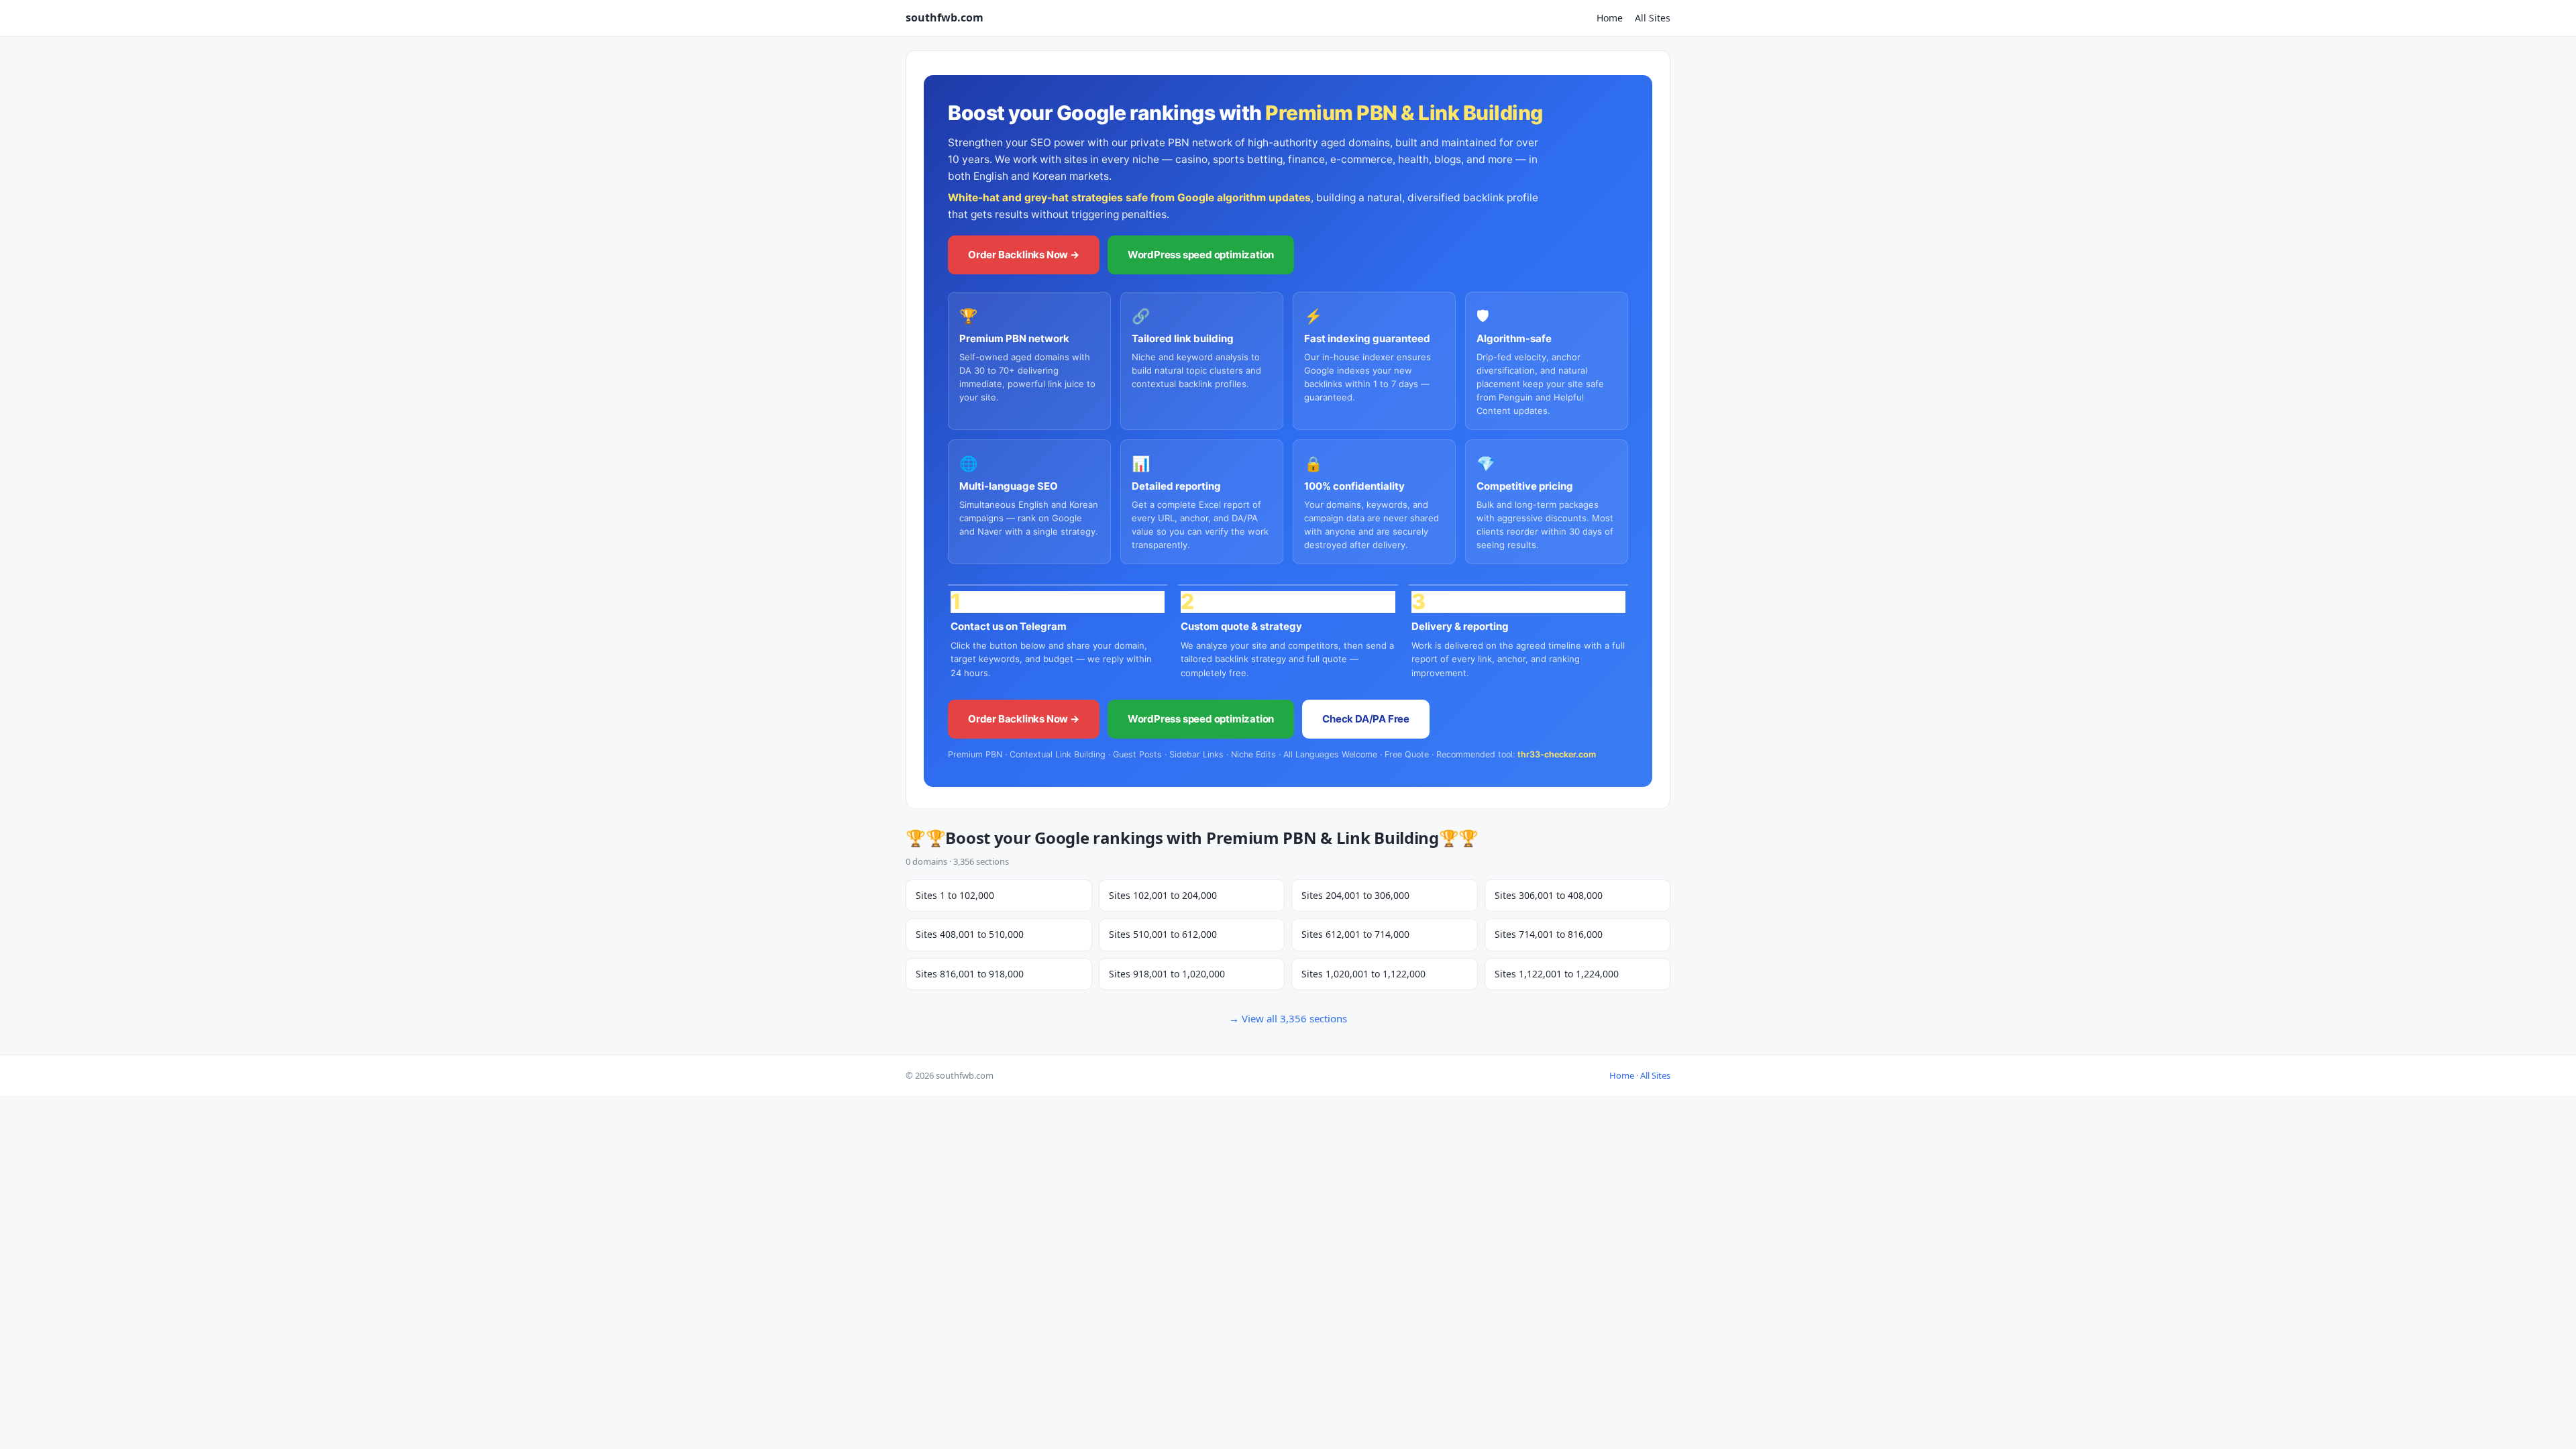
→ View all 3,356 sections (1288, 1018)
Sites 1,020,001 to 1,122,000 (1363, 974)
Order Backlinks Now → (1024, 255)
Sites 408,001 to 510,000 (970, 934)
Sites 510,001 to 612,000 (1163, 934)
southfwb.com (945, 17)
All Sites (1653, 18)
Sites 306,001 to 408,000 (1549, 895)
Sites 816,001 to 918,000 (970, 974)
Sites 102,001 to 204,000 (1163, 895)
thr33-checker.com (1557, 754)
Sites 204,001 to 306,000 (1355, 895)
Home (1610, 18)
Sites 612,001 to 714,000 (1355, 934)
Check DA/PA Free (1366, 719)
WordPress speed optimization (1201, 255)
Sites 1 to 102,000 (955, 895)
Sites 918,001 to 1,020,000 (1167, 974)
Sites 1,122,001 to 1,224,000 (1557, 974)
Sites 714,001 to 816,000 (1549, 934)
